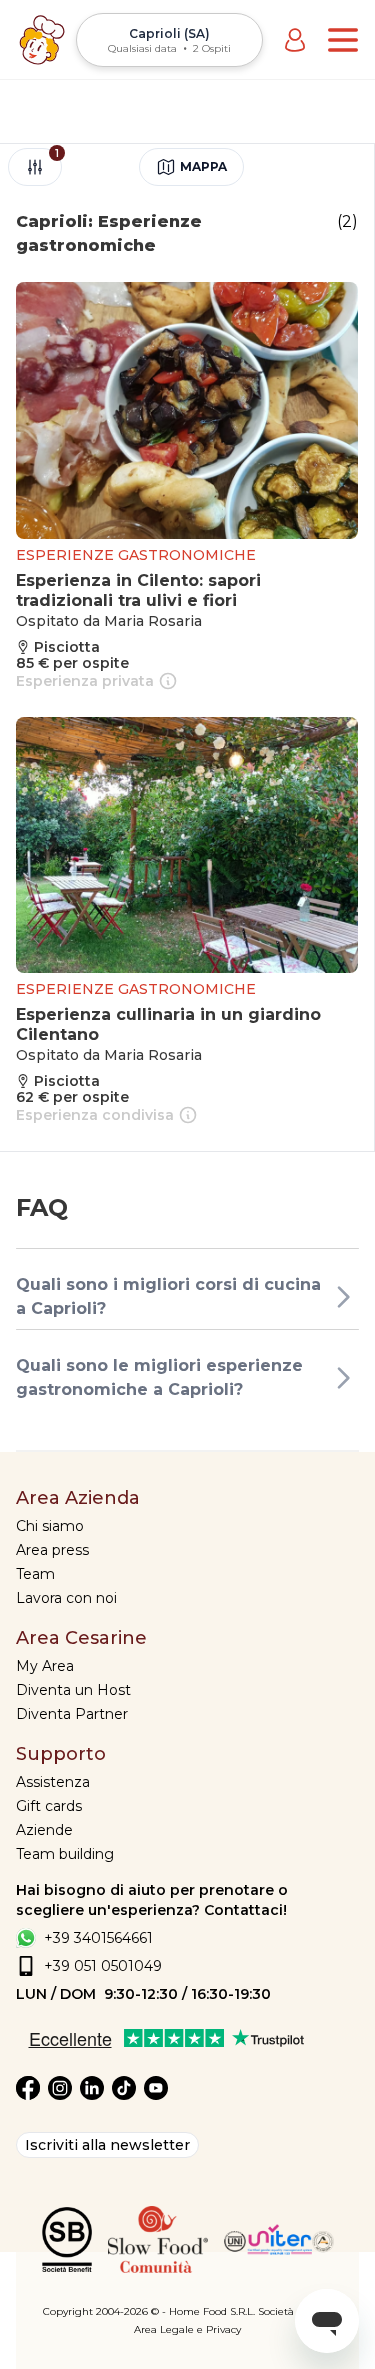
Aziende (44, 1830)
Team (35, 1574)
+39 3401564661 (98, 1938)
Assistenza (53, 1782)
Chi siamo (50, 1526)
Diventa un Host (73, 1690)
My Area (45, 1666)
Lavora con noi (66, 1598)
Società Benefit (295, 2311)
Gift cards (49, 1806)
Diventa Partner (72, 1714)
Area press (52, 1550)
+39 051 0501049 (103, 1966)
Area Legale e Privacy (187, 2329)
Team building (65, 1854)
